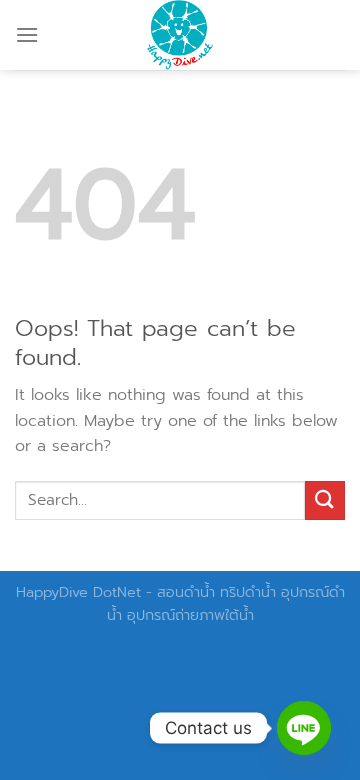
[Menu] (27, 34)
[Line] (304, 728)
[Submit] (325, 500)
